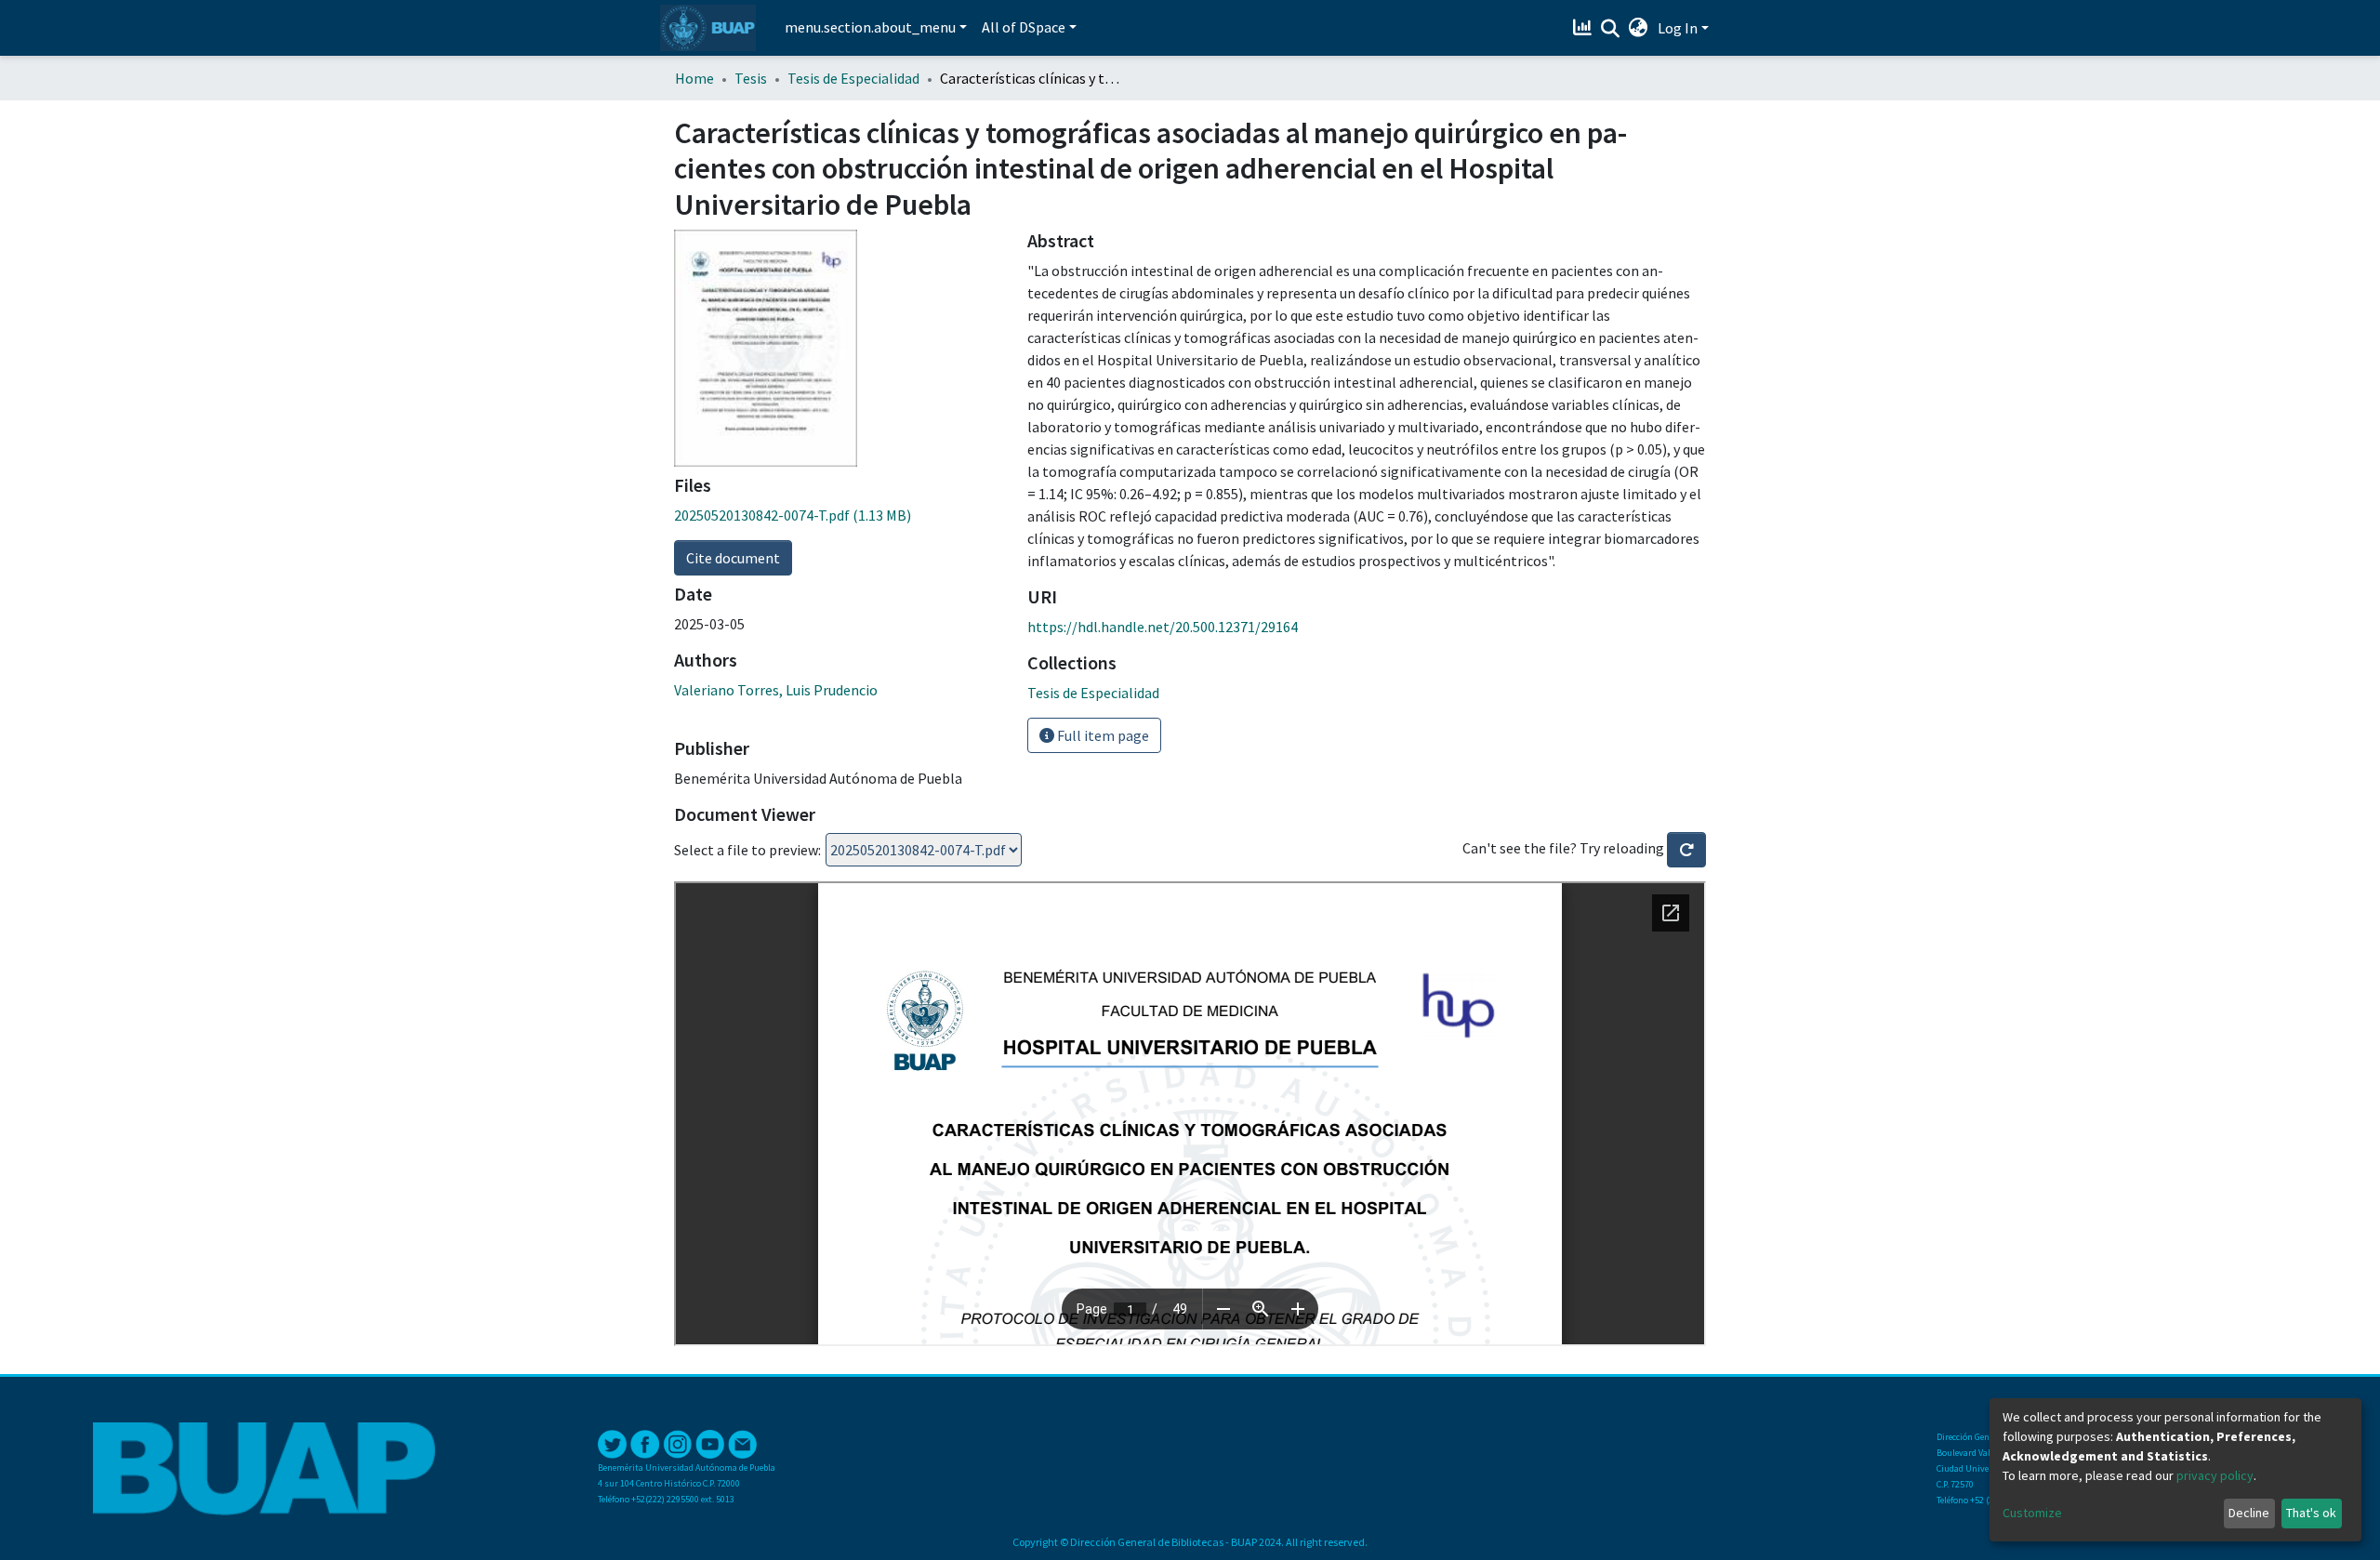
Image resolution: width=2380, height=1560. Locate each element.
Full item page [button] (1102, 735)
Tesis (751, 78)
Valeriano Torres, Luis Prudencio (776, 690)
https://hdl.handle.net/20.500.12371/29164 (1163, 627)
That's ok (2311, 1513)
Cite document (733, 558)
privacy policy (2215, 1475)
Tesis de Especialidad (853, 78)
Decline (2249, 1513)
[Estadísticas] (1585, 28)
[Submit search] (1611, 29)
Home (694, 78)
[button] (1639, 28)
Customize (2032, 1513)
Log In (1678, 28)
